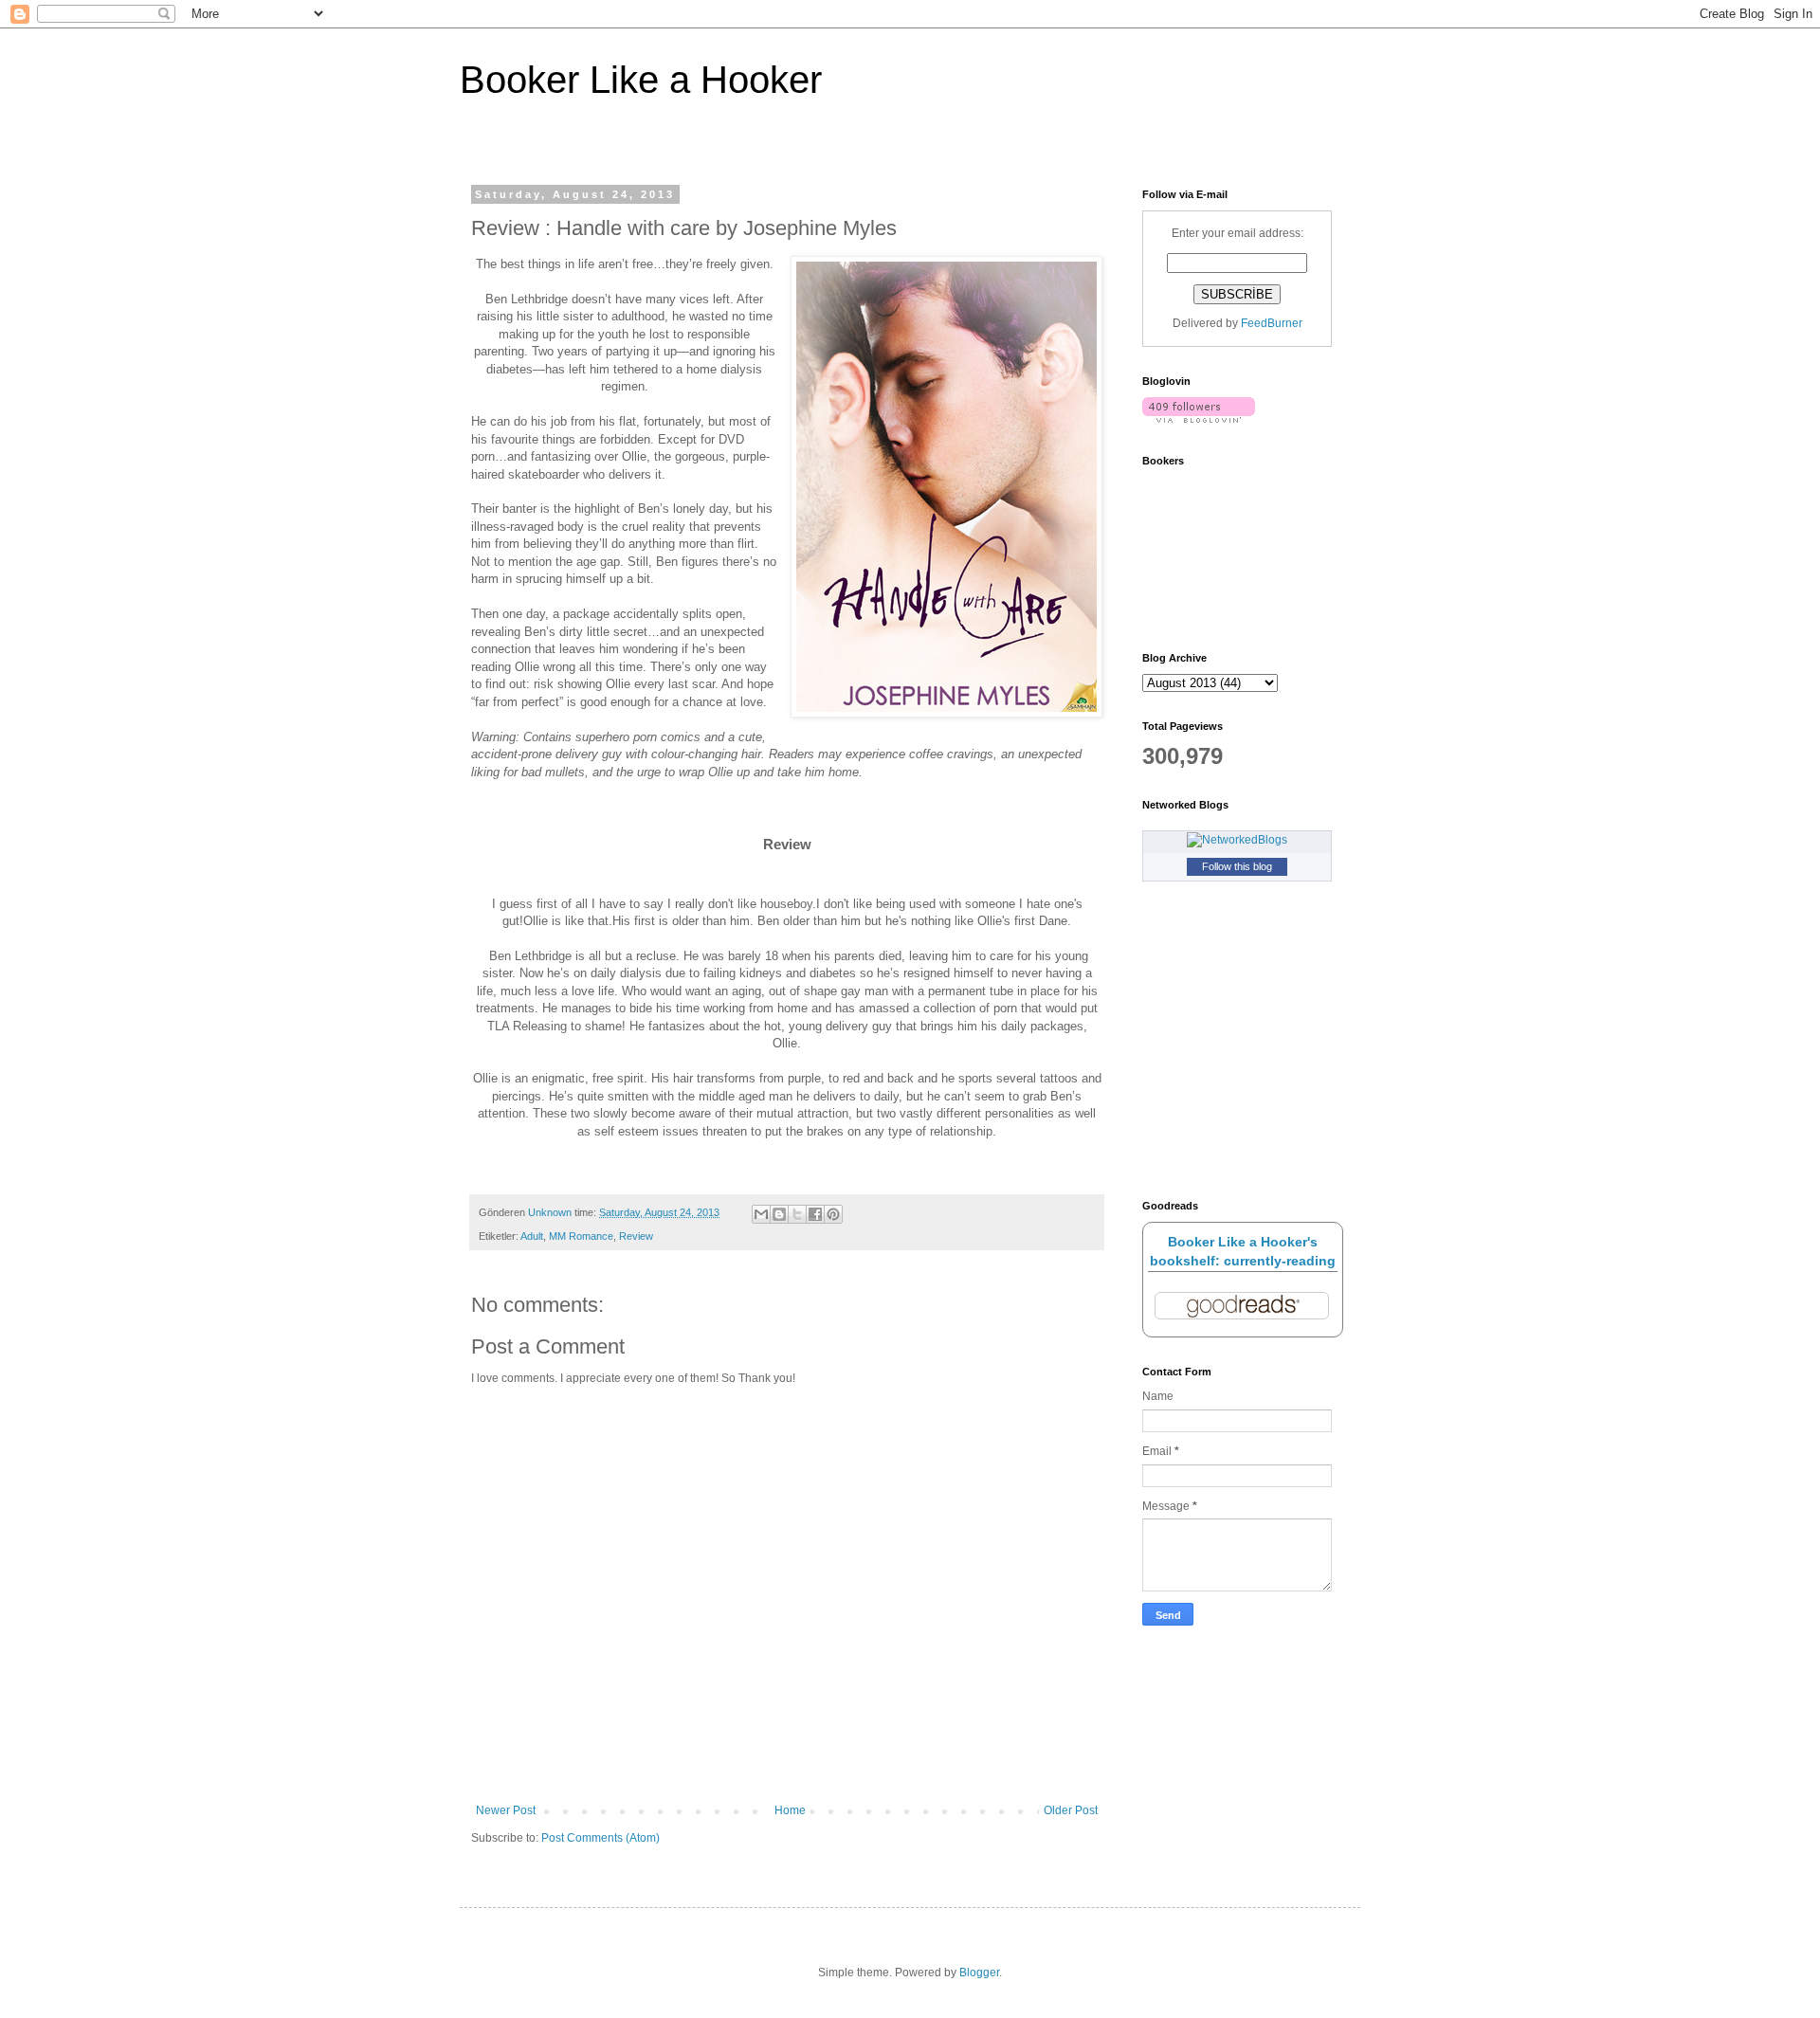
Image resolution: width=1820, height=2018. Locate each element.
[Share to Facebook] (815, 1214)
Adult (532, 1236)
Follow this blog (1237, 866)
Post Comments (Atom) (601, 1838)
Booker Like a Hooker (641, 80)
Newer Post (506, 1810)
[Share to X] (797, 1214)
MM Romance (581, 1236)
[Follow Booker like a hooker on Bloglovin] (1199, 419)
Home (790, 1810)
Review (636, 1236)
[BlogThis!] (779, 1214)
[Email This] (761, 1214)
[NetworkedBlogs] (1237, 840)
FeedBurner (1272, 323)
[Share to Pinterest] (833, 1214)
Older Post (1071, 1810)
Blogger (979, 1973)
